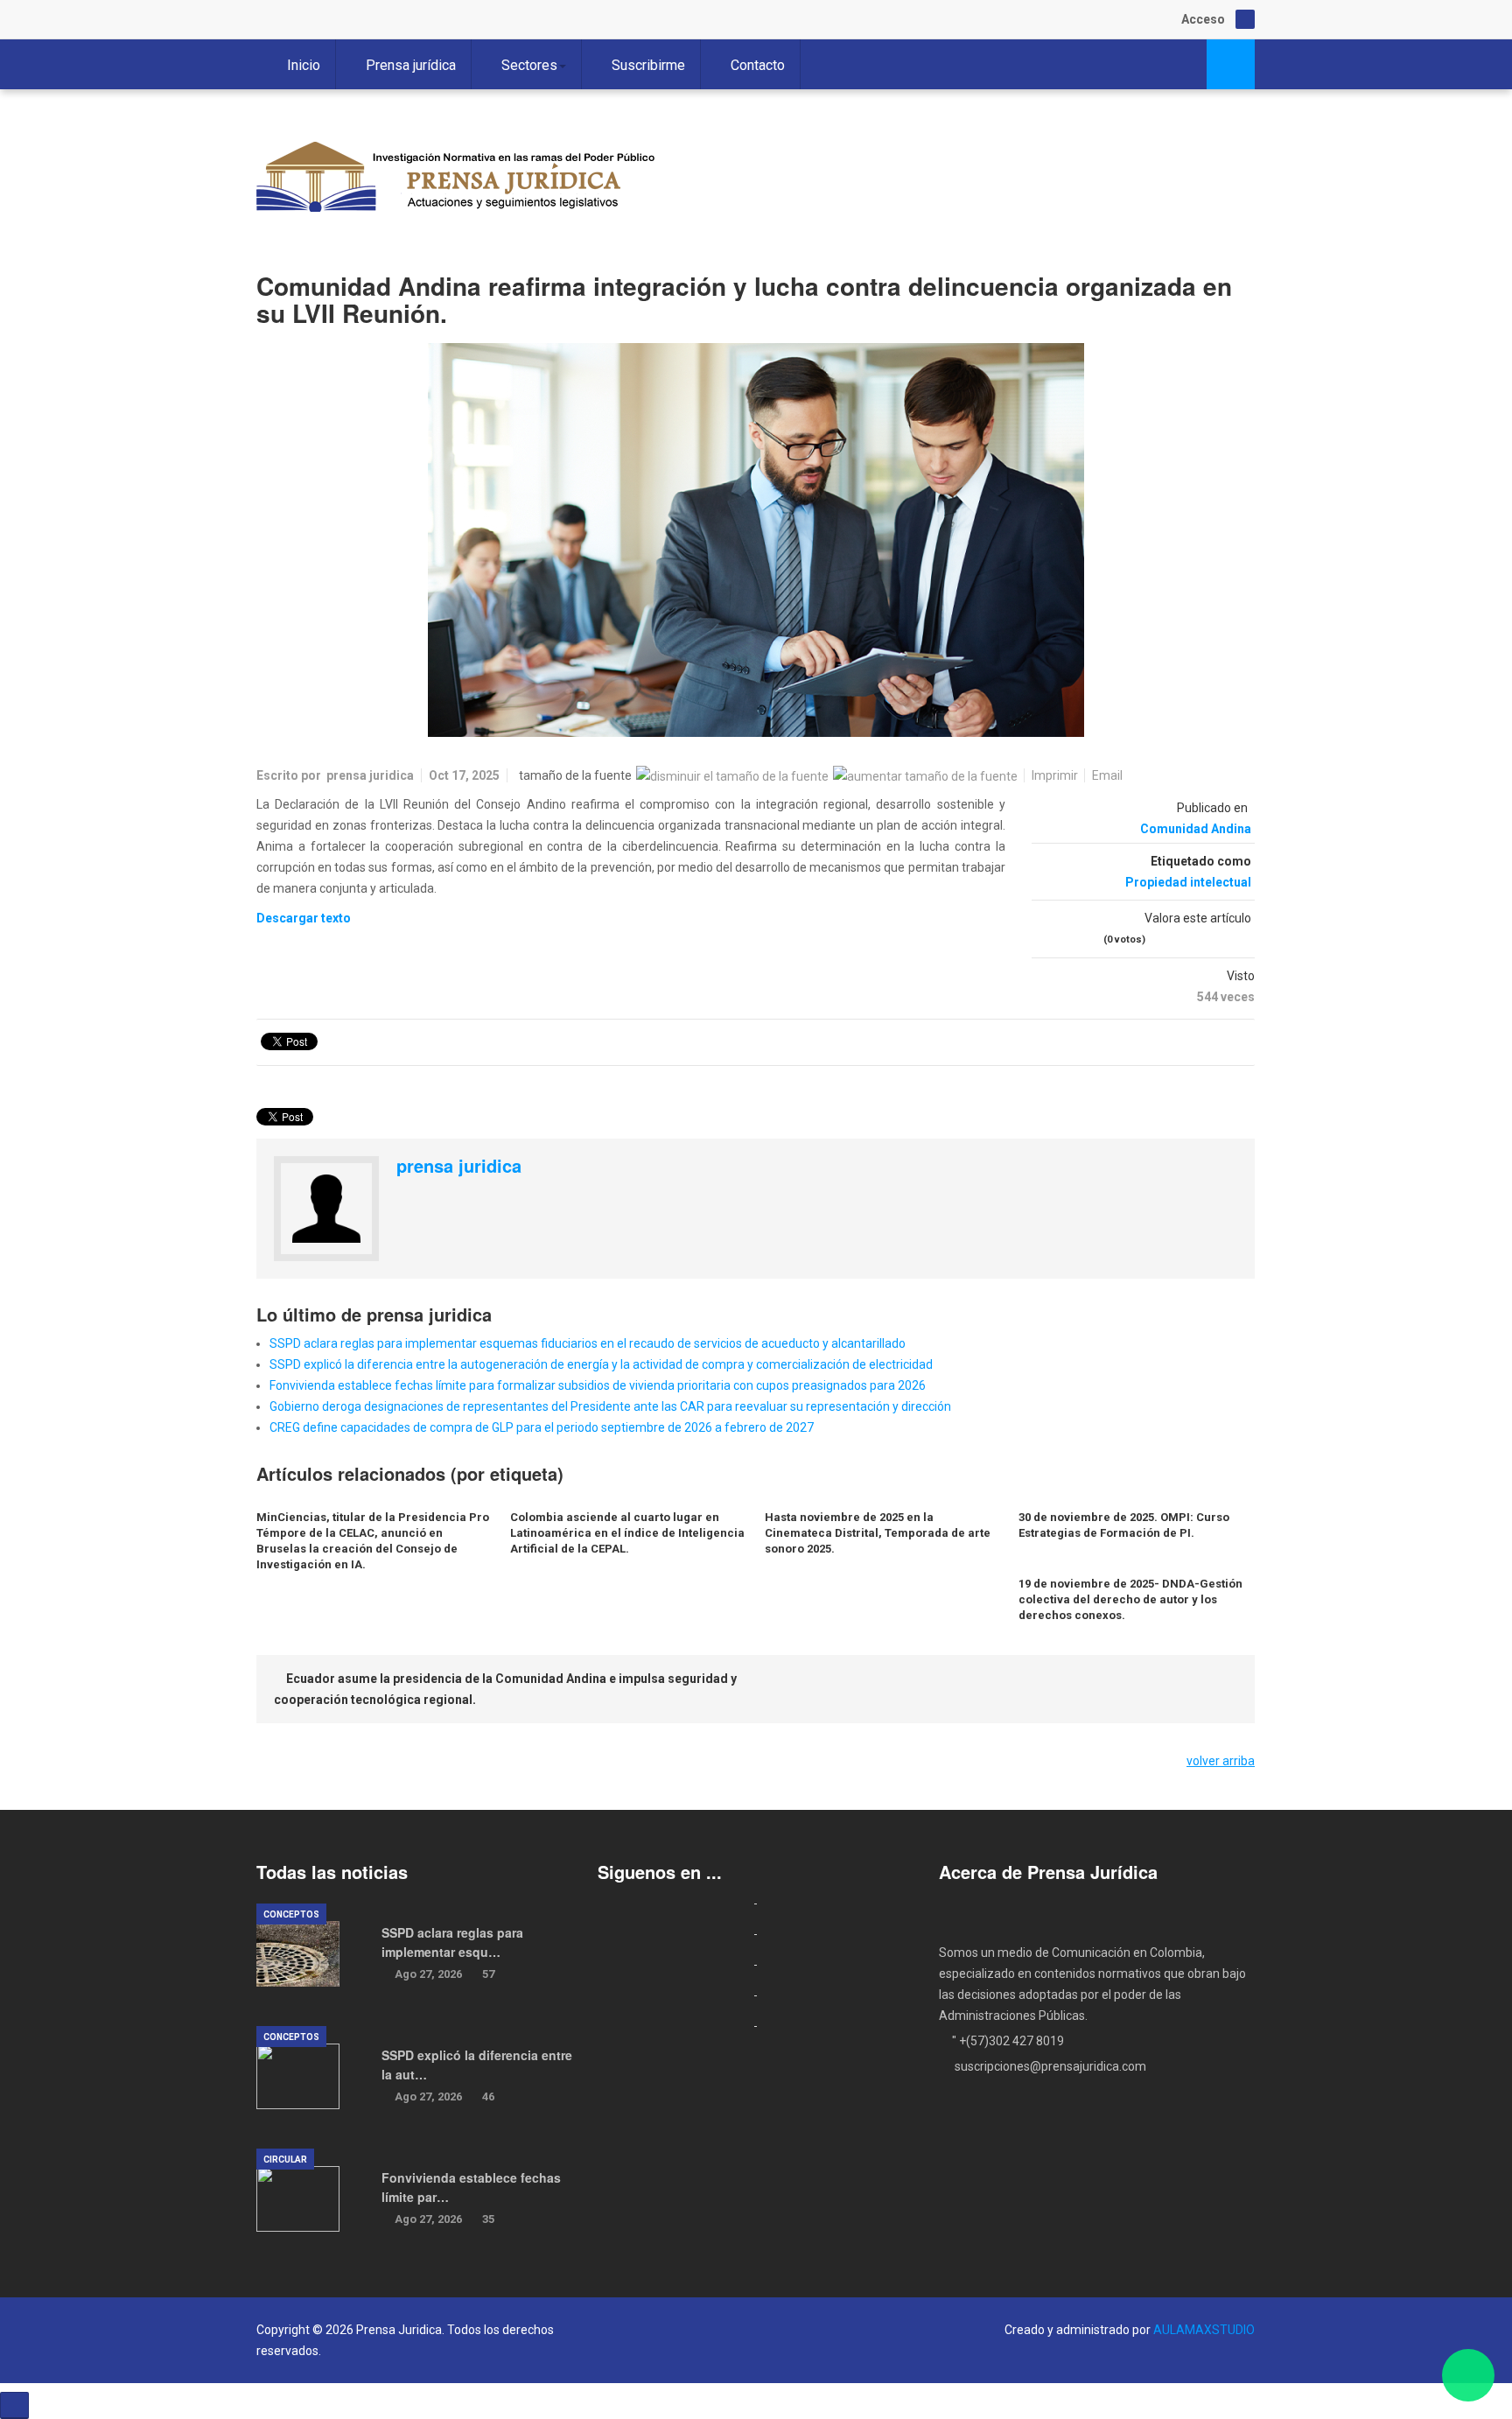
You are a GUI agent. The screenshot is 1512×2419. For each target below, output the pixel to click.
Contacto (758, 65)
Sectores (529, 65)
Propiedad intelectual (1188, 882)
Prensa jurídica (411, 65)
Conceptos (291, 1914)
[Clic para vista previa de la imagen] (756, 540)
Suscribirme (648, 65)
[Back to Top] (14, 2405)
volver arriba (1221, 1761)
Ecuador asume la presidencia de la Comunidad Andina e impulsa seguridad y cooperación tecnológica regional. (505, 1689)
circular (285, 2160)
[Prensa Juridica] (458, 181)
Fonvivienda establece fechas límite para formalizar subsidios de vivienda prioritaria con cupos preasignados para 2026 (598, 1385)
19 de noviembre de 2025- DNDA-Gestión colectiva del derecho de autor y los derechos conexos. (1130, 1599)
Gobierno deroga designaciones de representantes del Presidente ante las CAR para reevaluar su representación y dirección (610, 1406)
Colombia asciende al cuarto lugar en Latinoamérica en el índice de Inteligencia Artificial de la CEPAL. (627, 1533)
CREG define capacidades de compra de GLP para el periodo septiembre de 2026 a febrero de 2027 (542, 1427)
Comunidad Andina (1196, 829)
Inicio (304, 65)
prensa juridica (370, 775)
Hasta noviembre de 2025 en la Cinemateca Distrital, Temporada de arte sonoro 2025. (878, 1533)
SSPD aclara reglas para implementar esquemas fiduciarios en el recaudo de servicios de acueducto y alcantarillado (588, 1343)
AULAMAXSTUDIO (1204, 2330)
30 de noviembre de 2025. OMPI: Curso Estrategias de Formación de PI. (1124, 1525)
